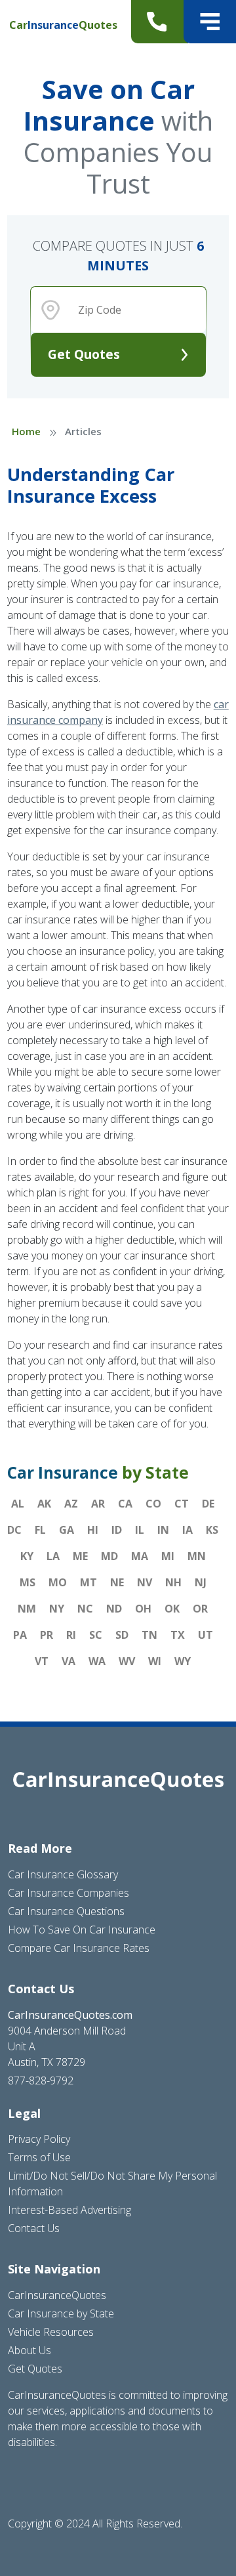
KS (212, 1530)
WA (97, 1661)
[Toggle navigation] (210, 22)
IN (163, 1530)
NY (57, 1609)
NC (85, 1609)
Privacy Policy (39, 2139)
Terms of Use (39, 2157)
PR (47, 1635)
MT (88, 1582)
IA (187, 1530)
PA (20, 1635)
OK (172, 1609)
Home (26, 431)
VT (42, 1661)
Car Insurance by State (61, 2313)
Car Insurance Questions (66, 1911)
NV (145, 1582)
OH (143, 1609)
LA (53, 1556)
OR (200, 1609)
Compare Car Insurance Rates (79, 1948)
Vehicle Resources (51, 2332)
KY (27, 1556)
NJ (201, 1582)
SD (122, 1635)
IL (140, 1530)
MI (168, 1556)
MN (197, 1556)
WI (155, 1661)
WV (127, 1661)
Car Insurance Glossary (63, 1874)
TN (149, 1635)
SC (96, 1635)
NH (173, 1582)
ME (80, 1556)
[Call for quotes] (160, 22)
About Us (29, 2350)
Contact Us (34, 2228)
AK (44, 1504)
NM (27, 1609)
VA (69, 1661)
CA (125, 1504)
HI (93, 1530)
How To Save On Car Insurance (82, 1930)
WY (183, 1661)
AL (18, 1504)
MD (109, 1556)
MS (28, 1582)
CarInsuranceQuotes (57, 2295)
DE (208, 1504)
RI (71, 1635)
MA (140, 1556)
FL (40, 1530)
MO (58, 1582)
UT (206, 1635)
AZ (71, 1504)
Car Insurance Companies (69, 1893)
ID (117, 1530)
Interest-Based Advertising (69, 2210)
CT (182, 1504)
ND (114, 1609)
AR (98, 1504)
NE (117, 1582)
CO (153, 1504)
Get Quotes (84, 354)
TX (178, 1635)
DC (14, 1530)
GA (67, 1530)
